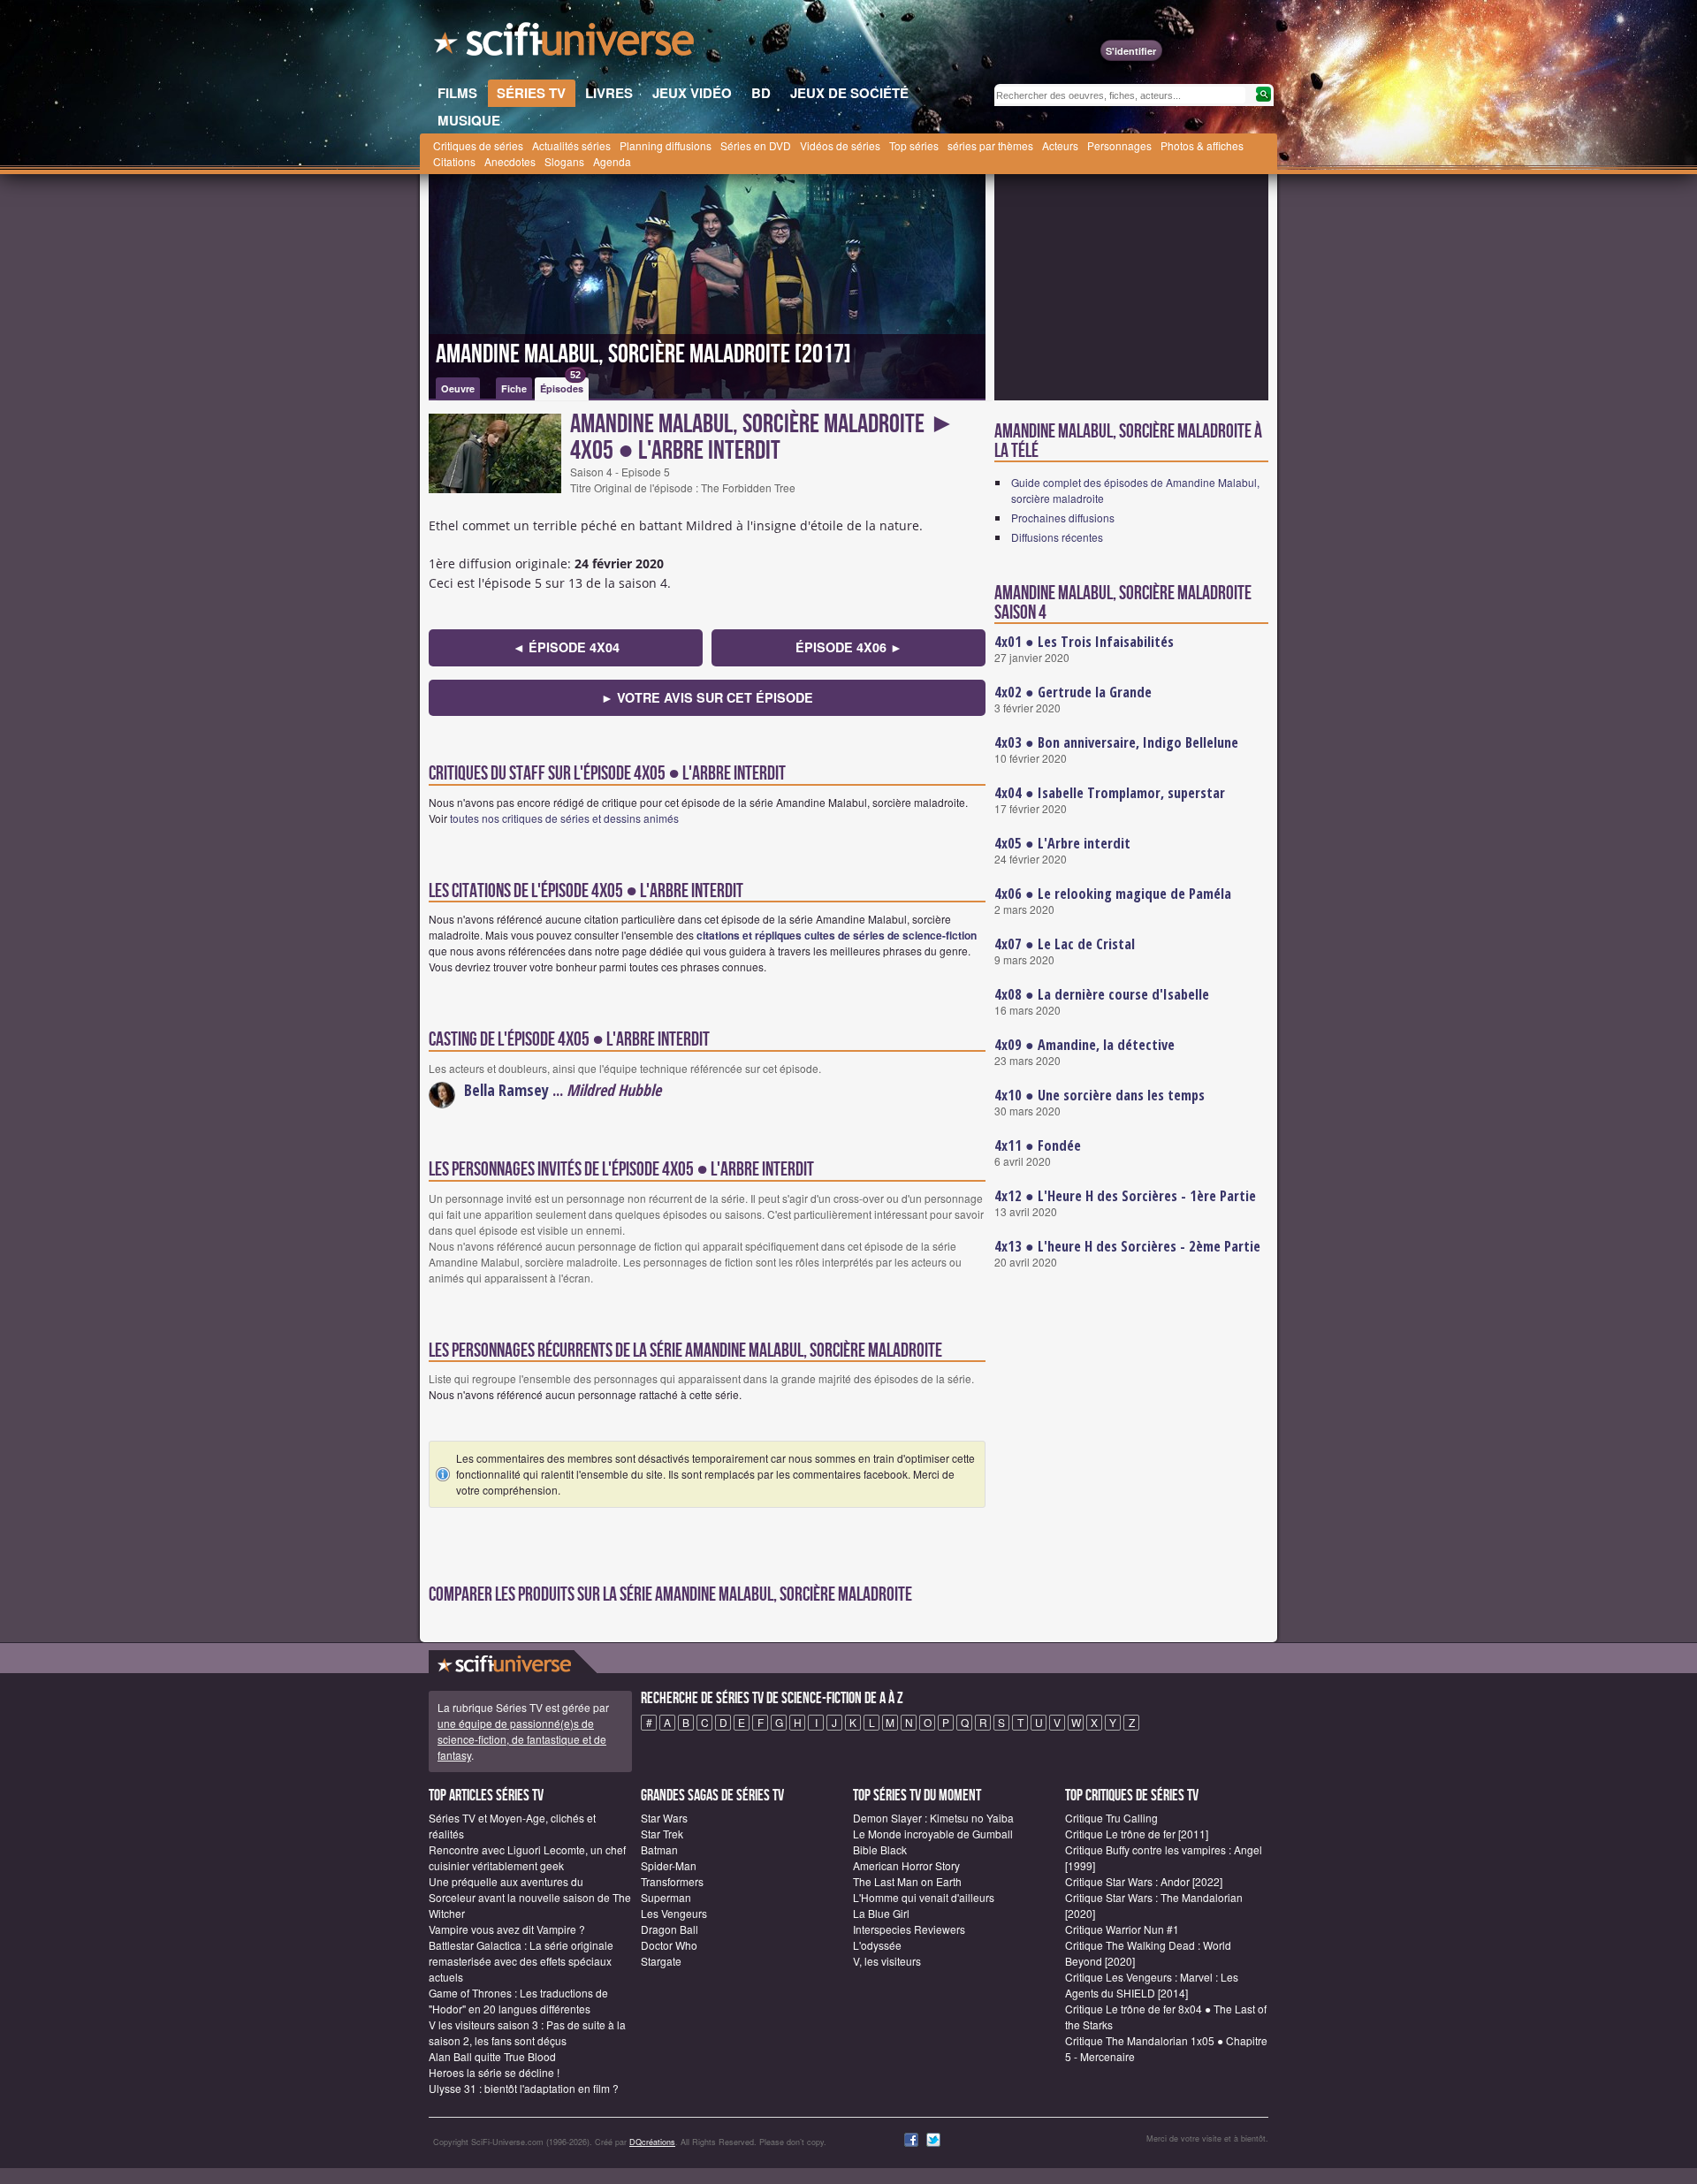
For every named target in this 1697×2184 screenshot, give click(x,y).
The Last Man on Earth (907, 1881)
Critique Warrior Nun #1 (1122, 1929)
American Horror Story (906, 1865)
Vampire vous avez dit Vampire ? (507, 1929)
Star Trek (662, 1834)
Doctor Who (669, 1945)
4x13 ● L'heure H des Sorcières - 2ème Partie (1127, 1246)
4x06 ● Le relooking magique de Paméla (1113, 894)
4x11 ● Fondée (1038, 1145)
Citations (454, 161)
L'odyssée (877, 1945)
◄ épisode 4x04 (566, 647)
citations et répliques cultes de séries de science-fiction (837, 935)
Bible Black (880, 1849)
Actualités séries (571, 145)
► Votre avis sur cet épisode (707, 697)
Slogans (564, 161)
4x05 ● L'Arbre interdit (1062, 843)
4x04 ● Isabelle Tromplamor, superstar (1110, 793)
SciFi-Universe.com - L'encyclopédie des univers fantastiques (566, 44)
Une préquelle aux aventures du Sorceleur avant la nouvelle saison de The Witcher (530, 1897)
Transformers (672, 1881)
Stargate (661, 1961)
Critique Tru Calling (1111, 1818)
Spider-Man (669, 1865)
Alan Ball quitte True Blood (492, 2056)
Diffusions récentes (1057, 537)
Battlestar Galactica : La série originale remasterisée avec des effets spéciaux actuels (521, 1961)
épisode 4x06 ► (849, 647)
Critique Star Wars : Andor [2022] (1144, 1881)
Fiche (514, 388)
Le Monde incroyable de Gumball (933, 1834)
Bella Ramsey (506, 1090)
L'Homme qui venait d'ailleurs (924, 1897)
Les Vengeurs (674, 1913)
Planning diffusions (666, 145)
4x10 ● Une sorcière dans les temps (1100, 1095)
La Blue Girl (881, 1913)
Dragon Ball (670, 1929)
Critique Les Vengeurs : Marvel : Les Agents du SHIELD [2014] (1152, 1985)
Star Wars (664, 1818)
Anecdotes (510, 161)
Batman (659, 1849)
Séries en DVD (756, 145)
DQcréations (652, 2142)
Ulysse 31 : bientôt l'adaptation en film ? (524, 2088)
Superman (666, 1897)
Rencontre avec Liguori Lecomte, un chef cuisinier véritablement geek (527, 1857)
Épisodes (562, 386)
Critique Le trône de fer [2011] (1137, 1834)
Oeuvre (458, 388)
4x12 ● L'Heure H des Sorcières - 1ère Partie (1125, 1196)
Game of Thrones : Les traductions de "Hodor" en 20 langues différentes (518, 2001)
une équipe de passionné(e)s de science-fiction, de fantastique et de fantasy (522, 1739)
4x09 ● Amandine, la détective (1084, 1045)
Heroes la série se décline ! (494, 2072)
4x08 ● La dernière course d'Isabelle (1102, 994)
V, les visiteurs (887, 1961)
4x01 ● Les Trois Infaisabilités (1084, 642)
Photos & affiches (1202, 145)
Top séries (914, 145)
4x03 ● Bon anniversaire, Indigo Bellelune (1116, 742)
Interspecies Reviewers (909, 1929)
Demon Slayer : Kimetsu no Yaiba (933, 1818)
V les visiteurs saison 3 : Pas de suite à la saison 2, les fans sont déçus (527, 2032)
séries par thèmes (990, 145)
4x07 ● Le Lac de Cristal (1065, 944)
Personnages (1119, 145)
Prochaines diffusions (1063, 517)
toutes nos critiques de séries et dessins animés (564, 818)
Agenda (612, 161)
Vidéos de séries (840, 145)
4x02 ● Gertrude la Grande (1073, 692)
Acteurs (1060, 145)
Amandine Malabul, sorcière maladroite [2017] (643, 354)
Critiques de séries (478, 145)
